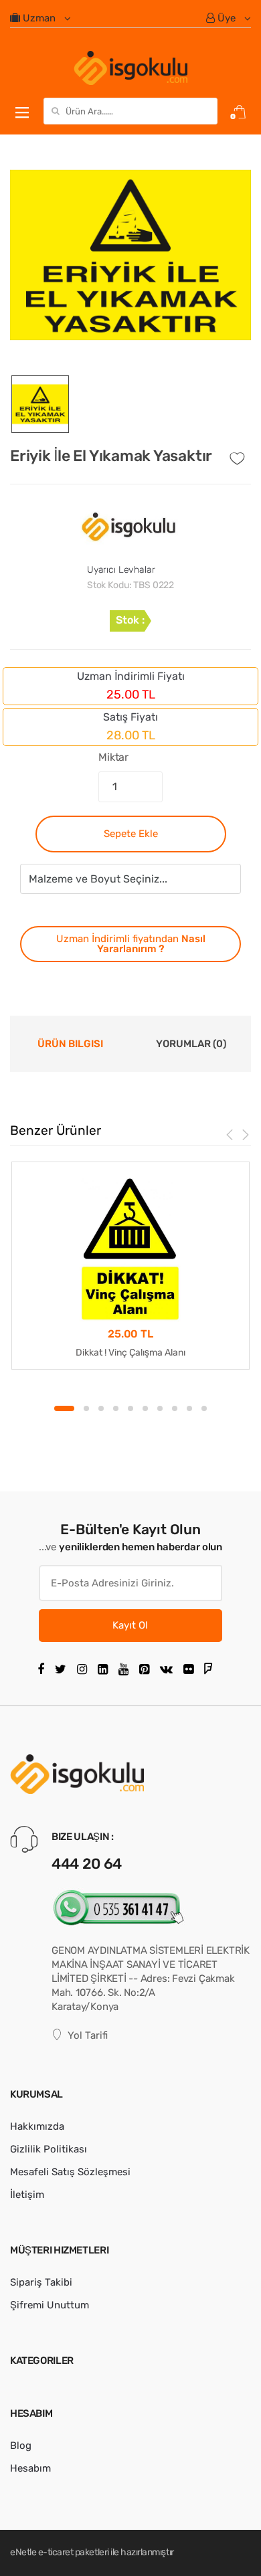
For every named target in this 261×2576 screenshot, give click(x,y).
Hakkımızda (37, 2126)
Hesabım (30, 2468)
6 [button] (145, 1408)
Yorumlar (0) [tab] (191, 1044)
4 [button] (116, 1408)
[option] (130, 255)
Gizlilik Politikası (49, 2149)
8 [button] (175, 1408)
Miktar (113, 757)
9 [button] (189, 1408)
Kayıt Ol (130, 1625)
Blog (21, 2446)
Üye (227, 18)
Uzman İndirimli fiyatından (131, 944)
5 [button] (130, 1408)
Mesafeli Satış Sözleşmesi (70, 2172)
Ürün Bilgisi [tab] (70, 1044)
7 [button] (160, 1408)
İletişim (27, 2195)
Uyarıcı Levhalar (121, 570)
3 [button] (101, 1408)
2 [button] (86, 1408)
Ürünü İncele (131, 1393)
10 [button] (204, 1408)
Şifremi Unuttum (50, 2305)
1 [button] (64, 1408)
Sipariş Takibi (41, 2282)
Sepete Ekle (131, 834)
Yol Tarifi (88, 2035)
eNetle (23, 2552)
